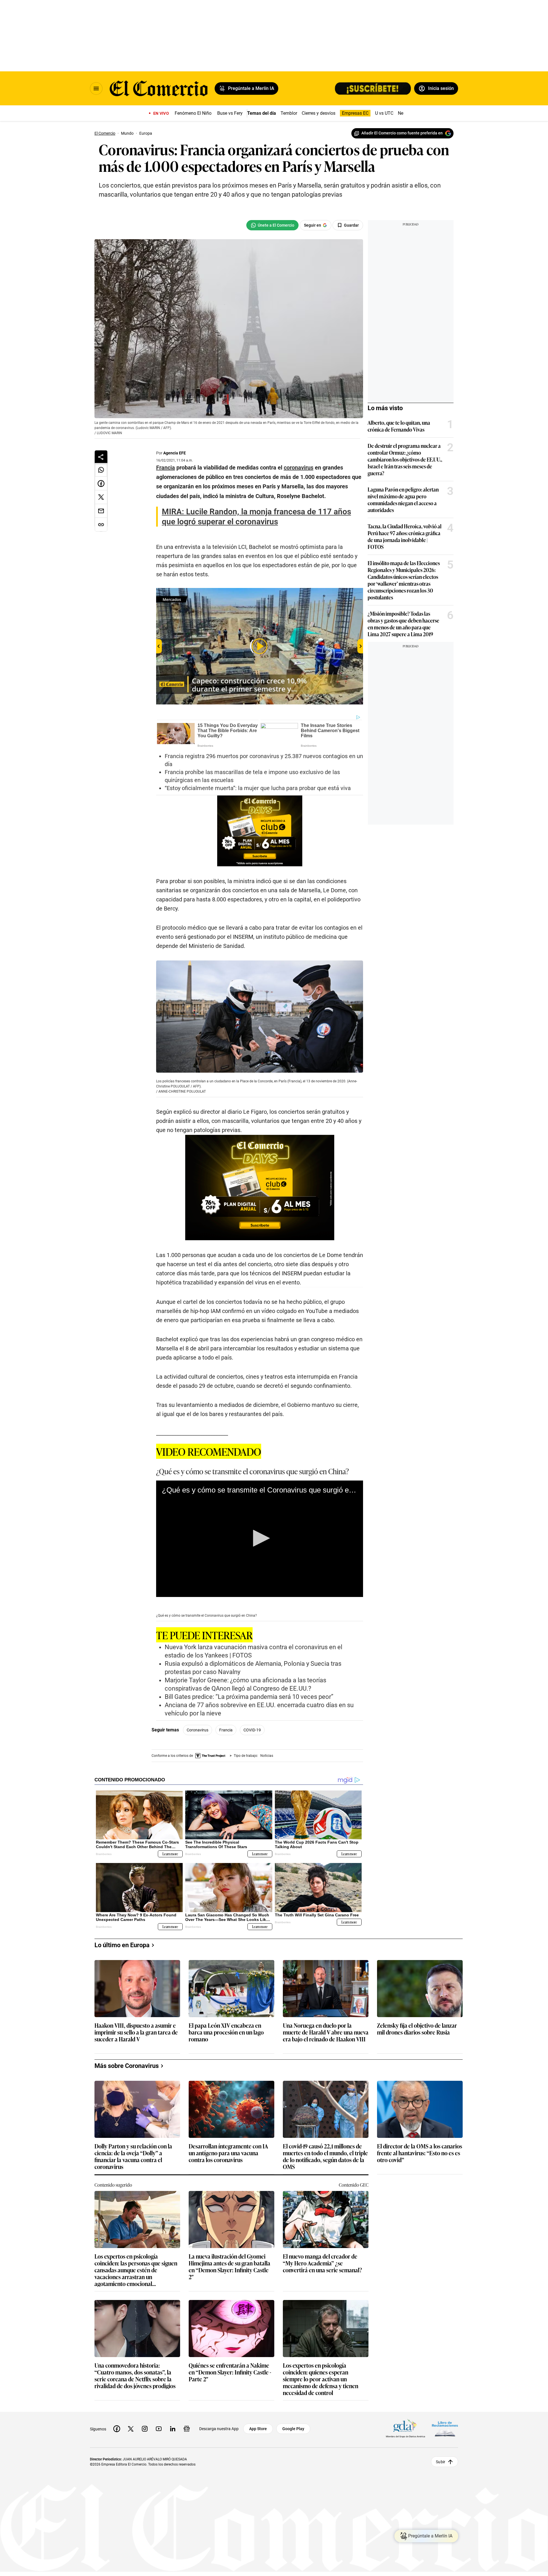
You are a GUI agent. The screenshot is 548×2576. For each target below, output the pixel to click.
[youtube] (159, 2429)
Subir (441, 2462)
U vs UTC (384, 113)
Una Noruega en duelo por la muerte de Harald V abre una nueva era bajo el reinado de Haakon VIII (326, 2032)
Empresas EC (355, 113)
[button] (259, 1538)
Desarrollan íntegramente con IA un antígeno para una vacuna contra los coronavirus (228, 2153)
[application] (260, 1539)
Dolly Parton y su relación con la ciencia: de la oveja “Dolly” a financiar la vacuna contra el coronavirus (133, 2156)
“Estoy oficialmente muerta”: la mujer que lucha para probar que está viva (258, 788)
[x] (131, 2429)
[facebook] (117, 2429)
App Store (258, 2429)
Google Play (293, 2429)
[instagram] (145, 2429)
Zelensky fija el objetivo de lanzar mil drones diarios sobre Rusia (417, 2029)
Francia (226, 1730)
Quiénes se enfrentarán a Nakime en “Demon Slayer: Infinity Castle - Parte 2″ (230, 2372)
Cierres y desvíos (319, 113)
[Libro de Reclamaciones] (445, 2429)
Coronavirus (198, 1730)
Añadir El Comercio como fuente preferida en (402, 133)
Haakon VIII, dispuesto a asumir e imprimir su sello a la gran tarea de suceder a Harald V (136, 2032)
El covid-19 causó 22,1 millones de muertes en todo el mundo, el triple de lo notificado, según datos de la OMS (325, 2156)
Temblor (289, 113)
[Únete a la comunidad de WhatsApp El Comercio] (272, 225)
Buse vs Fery (230, 113)
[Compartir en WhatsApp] (101, 470)
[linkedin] (173, 2429)
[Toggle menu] (96, 88)
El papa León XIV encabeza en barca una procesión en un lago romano (226, 2032)
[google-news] (187, 2429)
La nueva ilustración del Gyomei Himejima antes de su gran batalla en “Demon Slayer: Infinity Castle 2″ (229, 2266)
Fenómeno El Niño (193, 113)
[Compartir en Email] (101, 511)
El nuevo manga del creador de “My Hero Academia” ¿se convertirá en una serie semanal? (322, 2263)
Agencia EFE (175, 453)
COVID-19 (252, 1730)
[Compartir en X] (101, 497)
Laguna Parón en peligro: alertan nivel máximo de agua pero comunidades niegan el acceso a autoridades (403, 500)
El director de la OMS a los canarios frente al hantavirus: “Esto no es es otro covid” (420, 2153)
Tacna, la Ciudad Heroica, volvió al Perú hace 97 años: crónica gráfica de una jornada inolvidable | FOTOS (405, 536)
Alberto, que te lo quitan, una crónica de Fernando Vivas (399, 426)
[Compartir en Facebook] (101, 484)
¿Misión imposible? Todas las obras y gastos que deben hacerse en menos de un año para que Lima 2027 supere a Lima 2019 (403, 624)
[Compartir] (101, 457)
